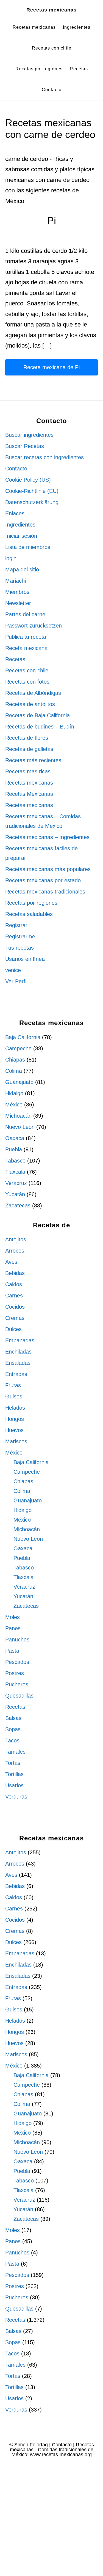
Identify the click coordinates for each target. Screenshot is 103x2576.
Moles (12, 1617)
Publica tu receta (26, 637)
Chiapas (15, 1060)
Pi (52, 220)
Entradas (16, 1374)
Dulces (13, 1329)
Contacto (16, 469)
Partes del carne (25, 614)
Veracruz (16, 1183)
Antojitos (16, 1239)
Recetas (15, 659)
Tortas (13, 1763)
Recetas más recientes (33, 760)
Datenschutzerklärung (32, 502)
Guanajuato (19, 1082)
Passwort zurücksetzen (34, 626)
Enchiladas (18, 1352)
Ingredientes (20, 525)
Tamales (15, 1752)
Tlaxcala (15, 1172)
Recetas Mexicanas (29, 794)
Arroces (15, 1251)
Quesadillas (19, 1696)
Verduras (16, 1797)
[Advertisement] (51, 2521)
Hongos (15, 1419)
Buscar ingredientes (29, 435)
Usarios (14, 1785)
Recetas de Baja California (37, 715)
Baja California (23, 1037)
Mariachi (16, 581)
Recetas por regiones (31, 903)
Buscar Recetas (25, 446)
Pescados (17, 1662)
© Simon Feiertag (29, 2445)
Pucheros (17, 1684)
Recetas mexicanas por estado (43, 880)
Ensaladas (18, 1363)
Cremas (15, 1318)
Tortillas (14, 1774)
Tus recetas (20, 948)
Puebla (14, 1149)
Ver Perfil (16, 981)
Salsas (13, 1718)
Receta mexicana (26, 648)
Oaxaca (15, 1138)
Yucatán (15, 1194)
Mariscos (16, 1441)
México (14, 1105)
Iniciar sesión (21, 536)
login (11, 558)
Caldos (14, 1284)
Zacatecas (18, 1205)
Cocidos (15, 1307)
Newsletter (18, 603)
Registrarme (20, 936)
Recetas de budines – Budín (40, 727)
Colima (14, 1071)
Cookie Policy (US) (28, 480)
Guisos (14, 1397)
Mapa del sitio (22, 569)
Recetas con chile (27, 670)
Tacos (12, 1741)
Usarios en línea (25, 959)
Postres (15, 1673)
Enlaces (15, 513)
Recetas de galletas (29, 749)
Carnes (14, 1296)
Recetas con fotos (27, 682)
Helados (15, 1408)
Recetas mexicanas (51, 10)
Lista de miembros (28, 547)
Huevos (14, 1430)
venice (13, 970)
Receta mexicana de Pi (51, 367)
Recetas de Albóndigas (33, 693)
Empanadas (20, 1340)
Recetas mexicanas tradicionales (45, 892)
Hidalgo (14, 1093)
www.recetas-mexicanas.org (61, 2454)
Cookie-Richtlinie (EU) (32, 491)
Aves (11, 1262)
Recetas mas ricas (28, 771)
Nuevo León (20, 1127)
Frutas (13, 1385)
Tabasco (15, 1161)
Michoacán (18, 1116)
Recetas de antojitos (30, 704)
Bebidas (15, 1273)
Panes (13, 1628)
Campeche (18, 1048)
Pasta (12, 1651)
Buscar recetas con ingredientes (44, 457)
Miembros (17, 592)
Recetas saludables (29, 914)
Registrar (16, 925)
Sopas (13, 1729)
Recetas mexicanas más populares (48, 869)
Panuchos (17, 1640)
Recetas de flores (27, 738)
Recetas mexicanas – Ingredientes (47, 837)
